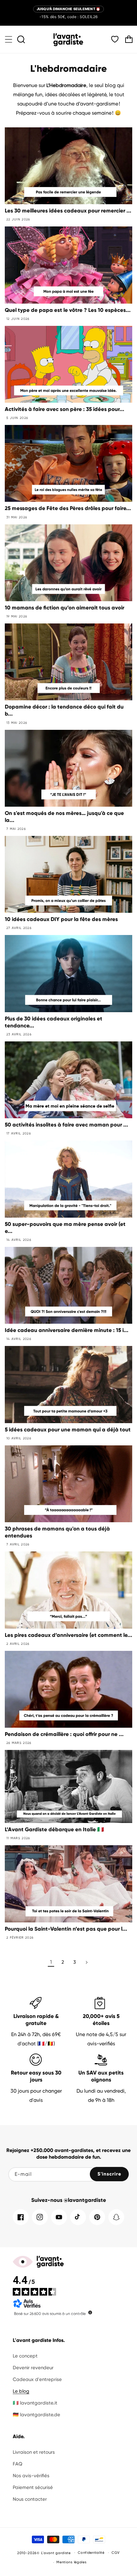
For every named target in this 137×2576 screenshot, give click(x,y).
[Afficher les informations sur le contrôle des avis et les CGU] (90, 2312)
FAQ (18, 2464)
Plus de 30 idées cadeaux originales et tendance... (54, 1022)
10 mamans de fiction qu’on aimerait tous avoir (65, 608)
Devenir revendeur (33, 2368)
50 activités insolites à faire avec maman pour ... (66, 1125)
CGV (116, 2553)
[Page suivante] (86, 1962)
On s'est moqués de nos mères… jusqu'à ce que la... (64, 817)
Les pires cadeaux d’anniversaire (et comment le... (68, 1635)
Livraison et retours (34, 2452)
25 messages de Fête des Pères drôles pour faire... (68, 508)
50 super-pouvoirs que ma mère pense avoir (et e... (65, 1228)
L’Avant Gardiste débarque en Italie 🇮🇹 (54, 1829)
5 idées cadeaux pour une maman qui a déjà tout (68, 1430)
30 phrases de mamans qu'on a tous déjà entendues (57, 1532)
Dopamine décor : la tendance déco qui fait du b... (64, 710)
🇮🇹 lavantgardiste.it (35, 2403)
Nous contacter (30, 2499)
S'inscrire (109, 2174)
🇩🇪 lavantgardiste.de (36, 2415)
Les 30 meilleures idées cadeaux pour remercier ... (68, 211)
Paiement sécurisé (33, 2487)
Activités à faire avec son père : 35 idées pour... (65, 409)
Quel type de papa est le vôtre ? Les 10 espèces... (68, 310)
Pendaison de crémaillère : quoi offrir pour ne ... (64, 1734)
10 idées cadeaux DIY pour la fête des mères (61, 919)
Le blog (21, 2391)
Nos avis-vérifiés (31, 2476)
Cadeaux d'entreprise (37, 2379)
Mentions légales (71, 2562)
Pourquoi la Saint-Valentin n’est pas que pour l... (66, 1929)
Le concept (25, 2356)
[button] (9, 39)
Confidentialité (91, 2553)
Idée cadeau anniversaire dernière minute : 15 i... (67, 1330)
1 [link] (51, 1962)
